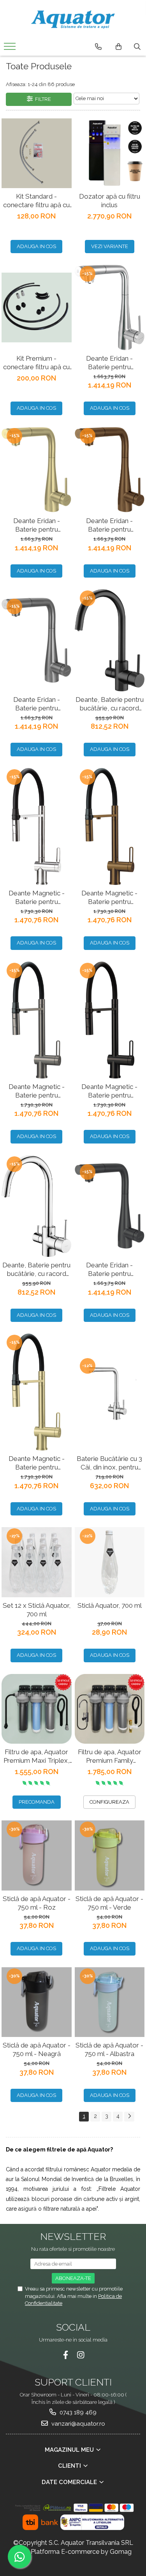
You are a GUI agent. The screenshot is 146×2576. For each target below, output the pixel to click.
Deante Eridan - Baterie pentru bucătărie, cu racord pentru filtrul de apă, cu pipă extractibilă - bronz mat (110, 525)
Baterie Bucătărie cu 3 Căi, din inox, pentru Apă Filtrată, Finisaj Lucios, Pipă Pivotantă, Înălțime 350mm (109, 1463)
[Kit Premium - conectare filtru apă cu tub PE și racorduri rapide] (37, 308)
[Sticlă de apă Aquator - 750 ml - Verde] (110, 1855)
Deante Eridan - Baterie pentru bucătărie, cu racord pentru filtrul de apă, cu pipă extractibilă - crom (109, 363)
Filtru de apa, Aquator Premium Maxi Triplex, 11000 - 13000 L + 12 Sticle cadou (36, 1756)
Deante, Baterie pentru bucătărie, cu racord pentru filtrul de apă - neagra (110, 704)
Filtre (42, 99)
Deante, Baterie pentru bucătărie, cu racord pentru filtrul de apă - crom (36, 1269)
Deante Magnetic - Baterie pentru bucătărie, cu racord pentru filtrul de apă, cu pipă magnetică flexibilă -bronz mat (109, 898)
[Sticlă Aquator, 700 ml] (110, 1562)
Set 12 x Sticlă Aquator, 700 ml (37, 1610)
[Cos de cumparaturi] (119, 47)
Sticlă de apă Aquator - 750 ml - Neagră (37, 2049)
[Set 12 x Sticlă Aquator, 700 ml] (37, 1562)
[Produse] (11, 49)
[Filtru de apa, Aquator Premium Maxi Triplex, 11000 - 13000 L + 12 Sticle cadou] (37, 1709)
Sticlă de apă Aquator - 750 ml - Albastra (109, 2049)
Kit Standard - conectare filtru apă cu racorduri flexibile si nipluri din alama (36, 201)
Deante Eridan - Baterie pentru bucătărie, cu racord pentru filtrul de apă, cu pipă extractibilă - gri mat (36, 704)
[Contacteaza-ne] (98, 47)
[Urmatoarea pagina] (129, 2117)
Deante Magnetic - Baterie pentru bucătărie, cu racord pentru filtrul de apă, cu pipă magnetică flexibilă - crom (37, 898)
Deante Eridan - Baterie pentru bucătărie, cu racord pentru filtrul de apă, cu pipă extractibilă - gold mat (36, 525)
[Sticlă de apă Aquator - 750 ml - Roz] (37, 1855)
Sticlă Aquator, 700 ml (110, 1605)
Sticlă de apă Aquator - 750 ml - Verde (109, 1903)
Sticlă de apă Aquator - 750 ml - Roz (37, 1903)
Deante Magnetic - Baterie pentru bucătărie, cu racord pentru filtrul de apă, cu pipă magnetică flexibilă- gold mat (36, 1463)
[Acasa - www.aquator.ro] (73, 19)
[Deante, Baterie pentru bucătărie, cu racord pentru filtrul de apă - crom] (37, 1206)
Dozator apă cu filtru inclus (110, 201)
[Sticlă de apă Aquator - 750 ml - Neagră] (37, 2002)
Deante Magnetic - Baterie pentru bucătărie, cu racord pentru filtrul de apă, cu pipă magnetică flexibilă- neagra (110, 1091)
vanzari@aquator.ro (77, 2424)
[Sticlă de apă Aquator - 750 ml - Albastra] (110, 2002)
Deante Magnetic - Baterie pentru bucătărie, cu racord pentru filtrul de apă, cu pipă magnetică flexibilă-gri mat (36, 1091)
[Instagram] (81, 2355)
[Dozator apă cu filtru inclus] (110, 153)
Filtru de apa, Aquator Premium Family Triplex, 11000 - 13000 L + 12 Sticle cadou (109, 1756)
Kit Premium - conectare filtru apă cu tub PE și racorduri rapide (36, 363)
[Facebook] (66, 2355)
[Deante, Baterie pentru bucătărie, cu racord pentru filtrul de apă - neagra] (110, 640)
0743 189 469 (77, 2412)
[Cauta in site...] (137, 47)
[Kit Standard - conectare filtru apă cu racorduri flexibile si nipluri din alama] (37, 153)
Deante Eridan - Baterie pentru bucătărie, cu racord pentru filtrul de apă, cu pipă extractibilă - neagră (110, 1269)
